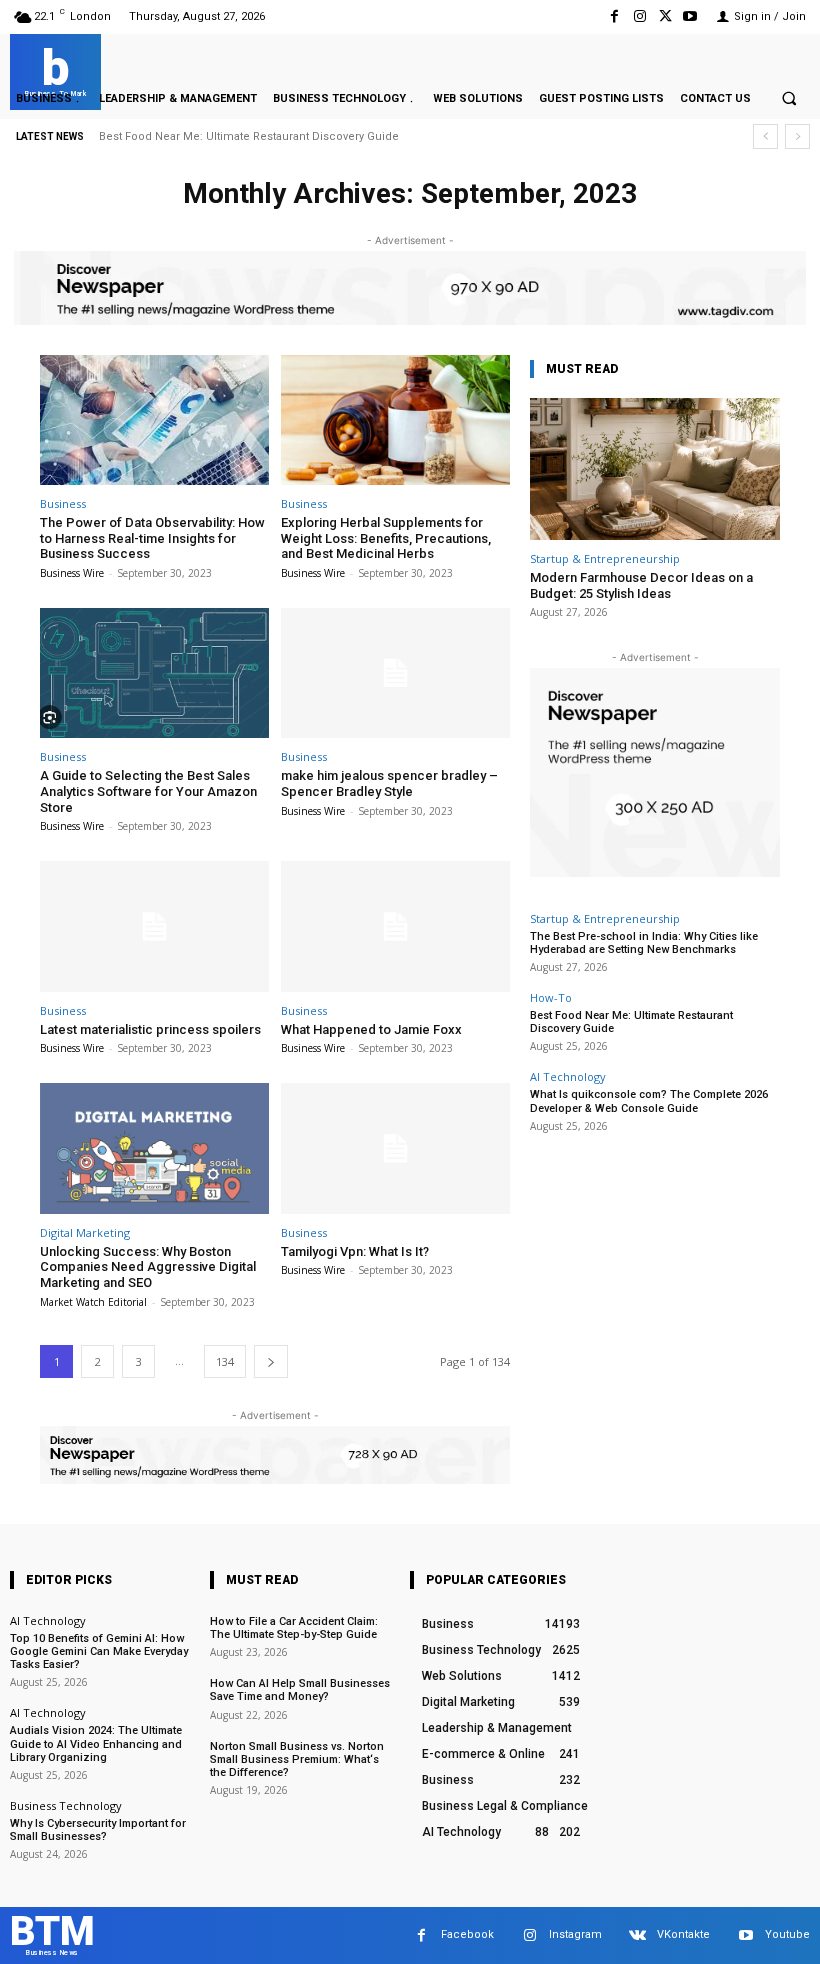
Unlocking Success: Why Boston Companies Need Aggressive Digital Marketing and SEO (148, 1267)
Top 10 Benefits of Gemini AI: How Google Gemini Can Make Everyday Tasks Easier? (99, 1651)
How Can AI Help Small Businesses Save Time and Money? (300, 1690)
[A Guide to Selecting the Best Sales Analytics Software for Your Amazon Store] (154, 673)
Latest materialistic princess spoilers (150, 1029)
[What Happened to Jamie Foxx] (395, 926)
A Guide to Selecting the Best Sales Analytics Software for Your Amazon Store (148, 791)
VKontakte (683, 1934)
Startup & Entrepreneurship (605, 558)
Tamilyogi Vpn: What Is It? (355, 1251)
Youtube (787, 1934)
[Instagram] (639, 16)
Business (63, 503)
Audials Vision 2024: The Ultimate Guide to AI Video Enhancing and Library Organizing (96, 1743)
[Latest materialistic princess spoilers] (154, 926)
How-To (551, 997)
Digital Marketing (85, 1232)
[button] (789, 98)
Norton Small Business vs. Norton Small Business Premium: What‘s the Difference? (297, 1759)
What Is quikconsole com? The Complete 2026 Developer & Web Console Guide (649, 1101)
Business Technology (66, 1805)
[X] (665, 16)
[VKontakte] (637, 1935)
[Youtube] (690, 16)
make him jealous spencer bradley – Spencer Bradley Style (389, 783)
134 (225, 1361)
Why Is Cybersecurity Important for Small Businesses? (98, 1830)
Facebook (467, 1934)
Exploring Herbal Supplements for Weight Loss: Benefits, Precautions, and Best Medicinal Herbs (386, 538)
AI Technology (568, 1076)
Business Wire (72, 573)
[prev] (765, 136)
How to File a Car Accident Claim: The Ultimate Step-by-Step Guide (294, 1628)
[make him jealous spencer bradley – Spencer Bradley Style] (395, 673)
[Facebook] (614, 16)
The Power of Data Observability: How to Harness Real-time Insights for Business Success (152, 538)
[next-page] (271, 1361)
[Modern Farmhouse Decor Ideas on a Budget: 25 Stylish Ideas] (655, 469)
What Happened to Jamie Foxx (371, 1029)
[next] (797, 136)
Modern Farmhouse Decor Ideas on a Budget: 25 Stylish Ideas (641, 585)
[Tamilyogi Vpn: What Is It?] (395, 1148)
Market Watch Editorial (93, 1302)
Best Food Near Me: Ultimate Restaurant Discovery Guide (249, 136)
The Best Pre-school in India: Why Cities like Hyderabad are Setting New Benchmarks (644, 943)
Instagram (575, 1934)
